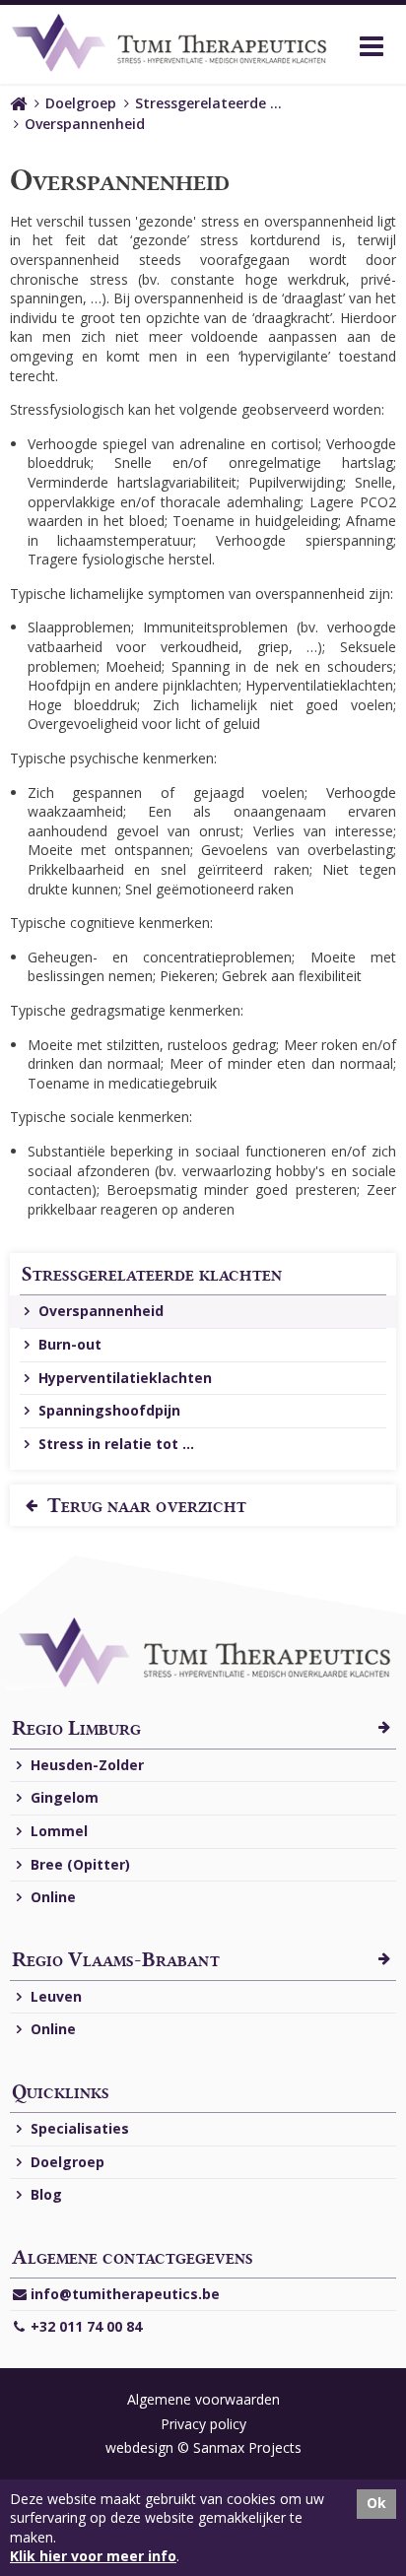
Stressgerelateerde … (208, 103)
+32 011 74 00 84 (84, 2326)
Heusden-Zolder (85, 1765)
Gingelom (63, 1797)
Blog (44, 2194)
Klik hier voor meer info (93, 2556)
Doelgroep (81, 103)
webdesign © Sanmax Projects (203, 2447)
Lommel (57, 1831)
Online (51, 1897)
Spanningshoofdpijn (107, 1410)
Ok (376, 2503)
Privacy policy (203, 2424)
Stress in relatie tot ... (114, 1444)
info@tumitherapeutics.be (123, 2294)
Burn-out (68, 1344)
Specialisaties (78, 2128)
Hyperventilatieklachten (123, 1378)
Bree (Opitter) (78, 1864)
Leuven (54, 1996)
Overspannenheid (85, 124)
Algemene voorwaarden (203, 2399)
